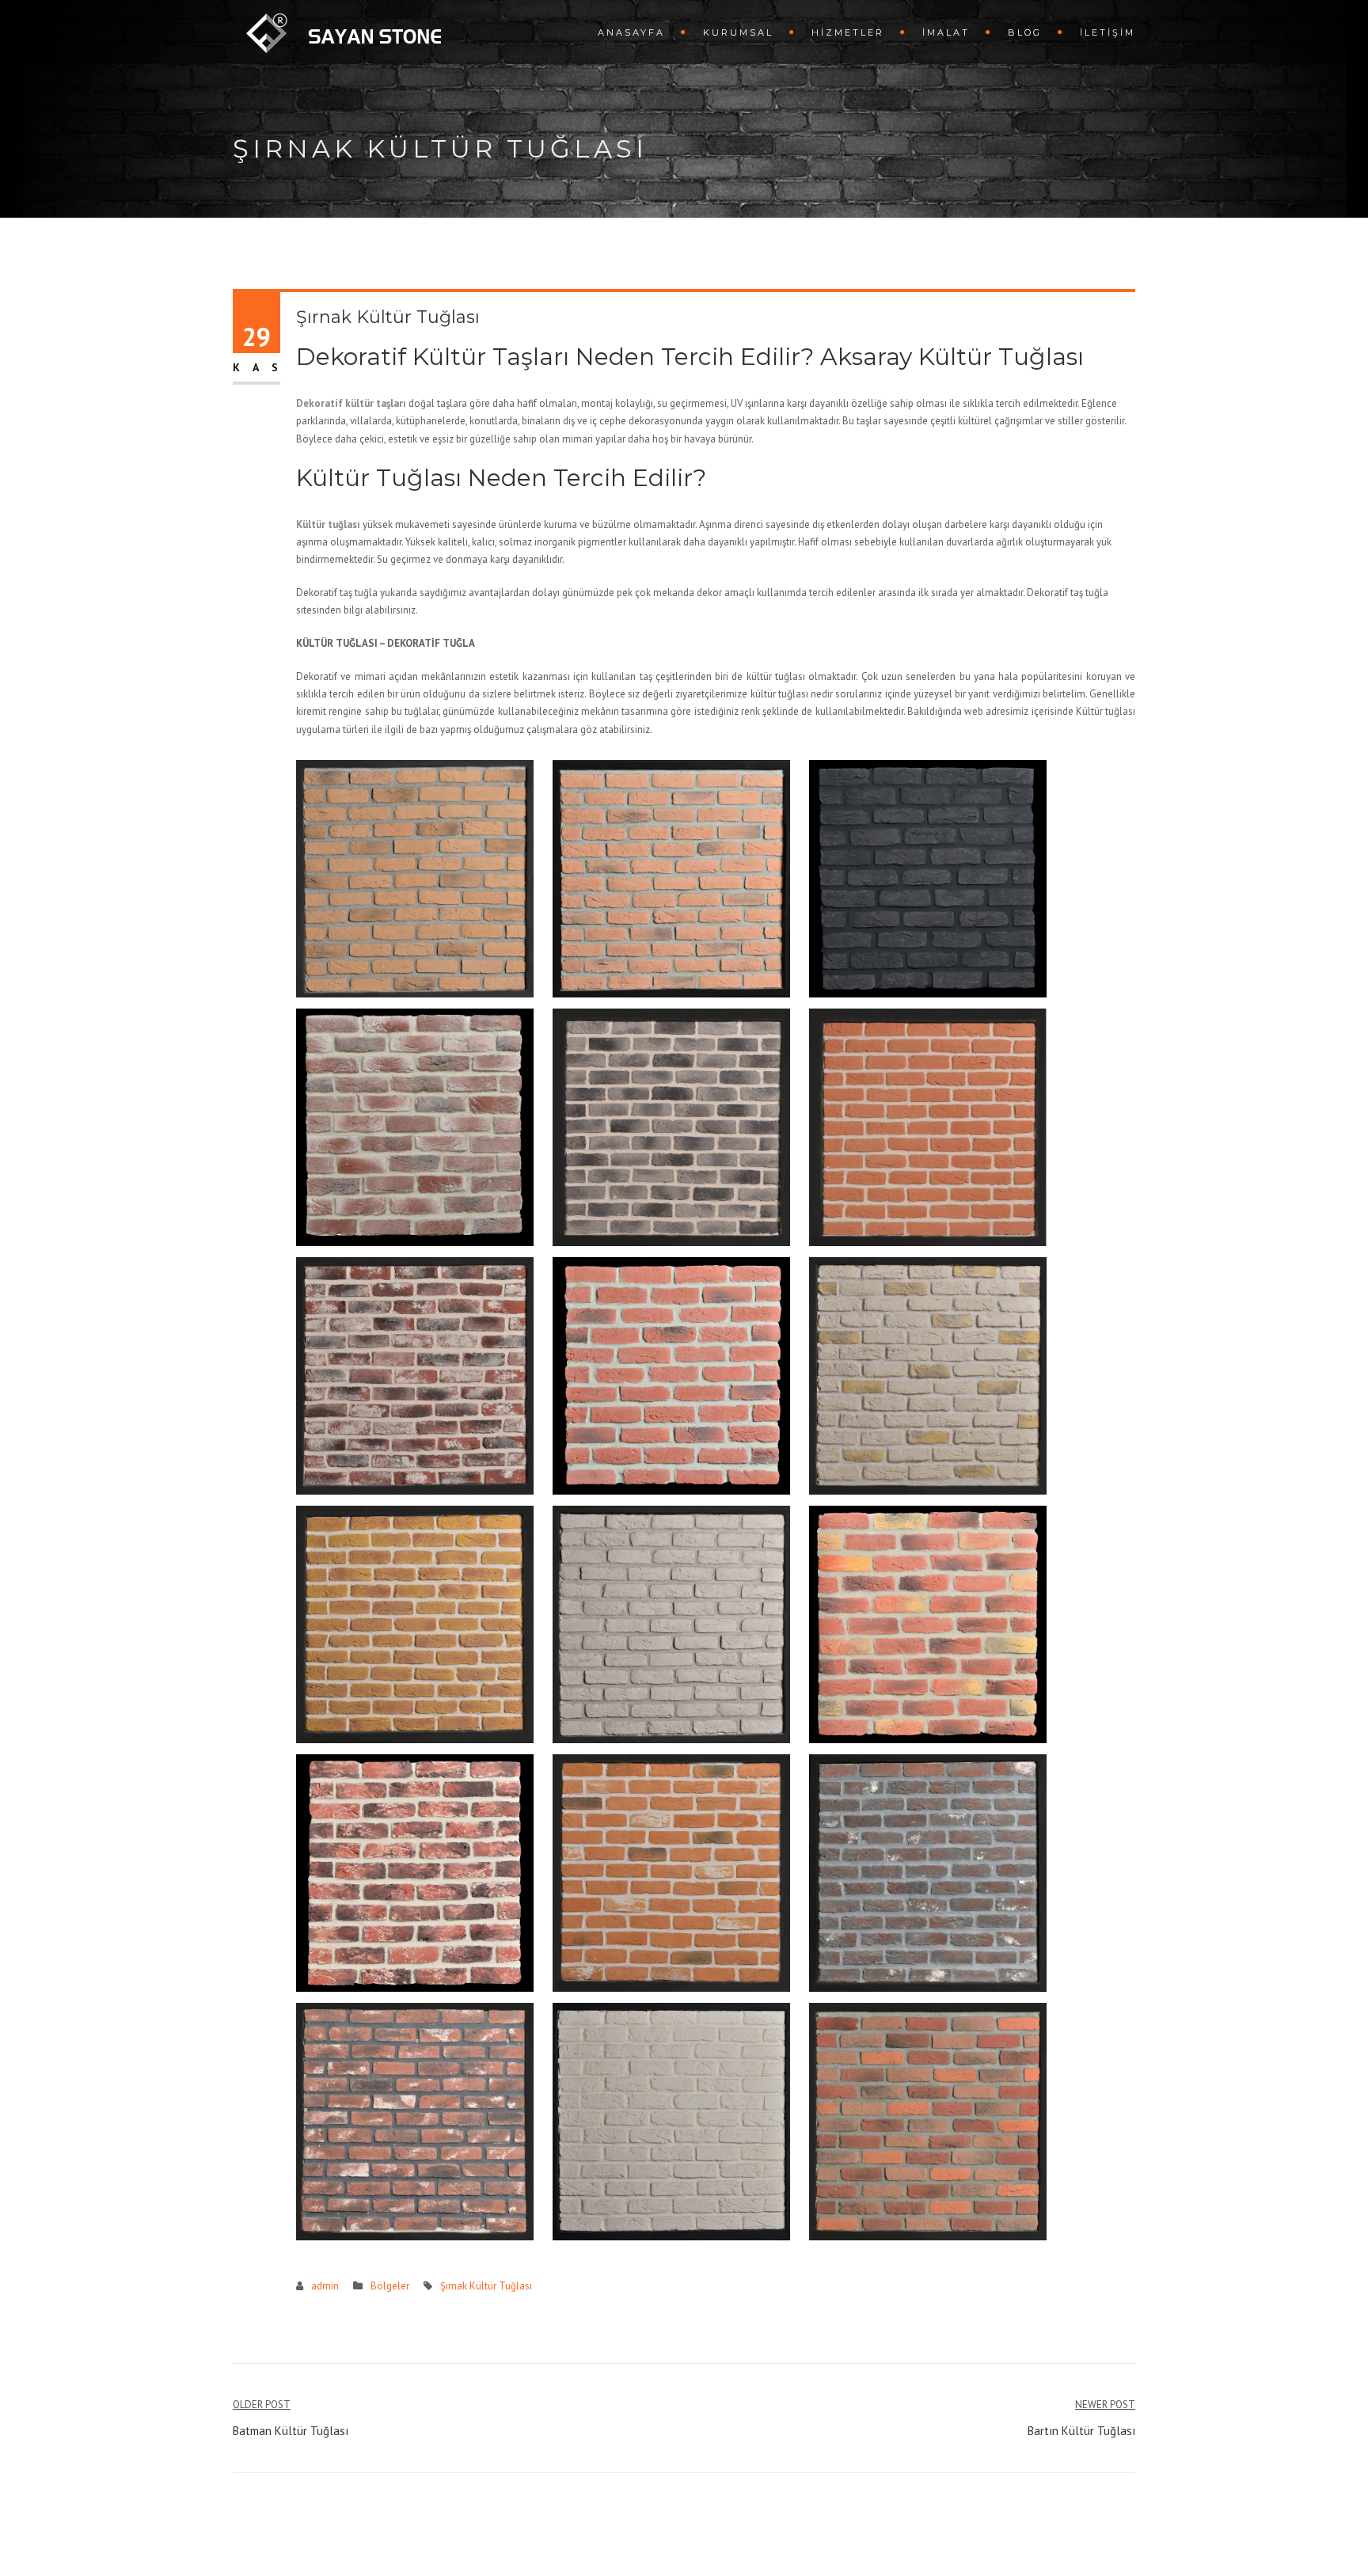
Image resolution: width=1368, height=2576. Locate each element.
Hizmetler (848, 32)
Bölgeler (390, 2286)
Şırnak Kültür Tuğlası (486, 2286)
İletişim (1108, 32)
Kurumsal (738, 32)
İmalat (946, 32)
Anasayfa (631, 32)
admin (325, 2286)
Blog (1025, 32)
